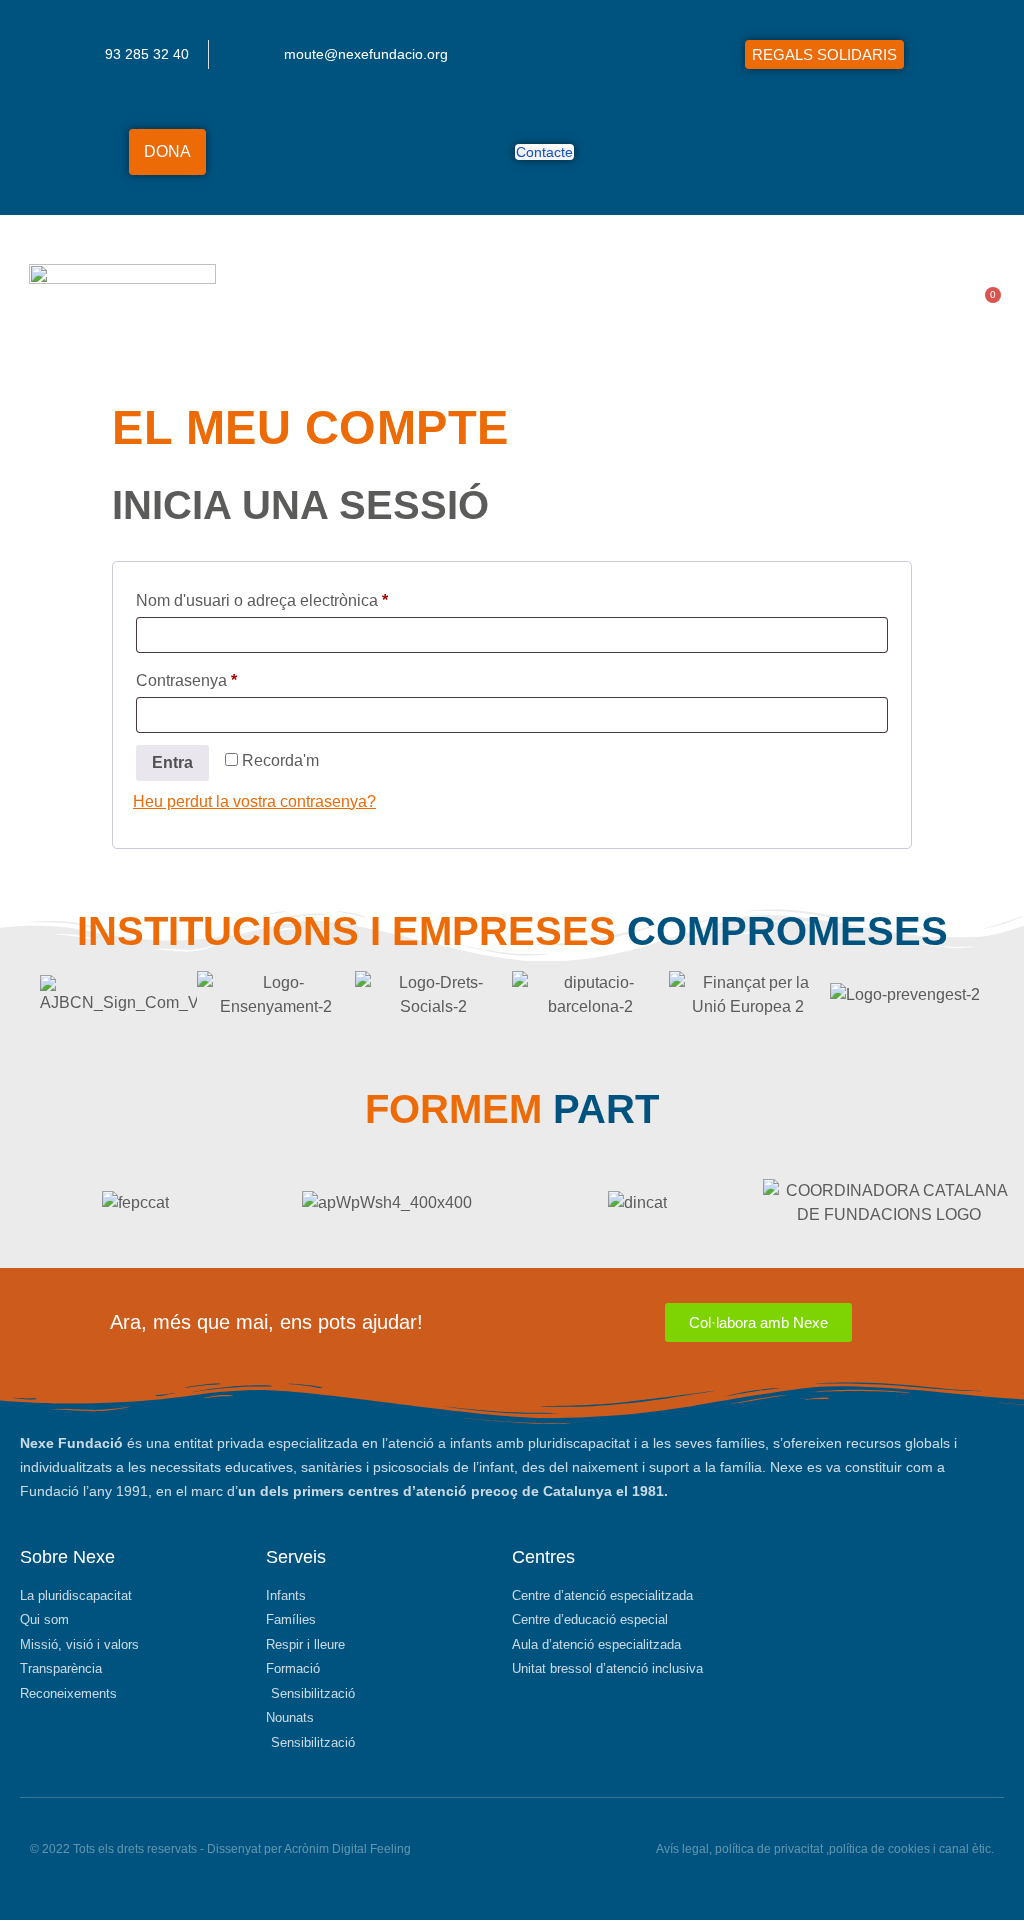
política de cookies (879, 1849)
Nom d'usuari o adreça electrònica (296, 597)
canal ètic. (966, 1849)
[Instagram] (799, 151)
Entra (172, 762)
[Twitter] (760, 151)
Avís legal (682, 1849)
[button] (942, 303)
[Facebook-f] (721, 151)
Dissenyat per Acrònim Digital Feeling (309, 1849)
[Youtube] (838, 151)
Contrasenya (220, 677)
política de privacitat (769, 1849)
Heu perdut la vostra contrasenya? (254, 801)
